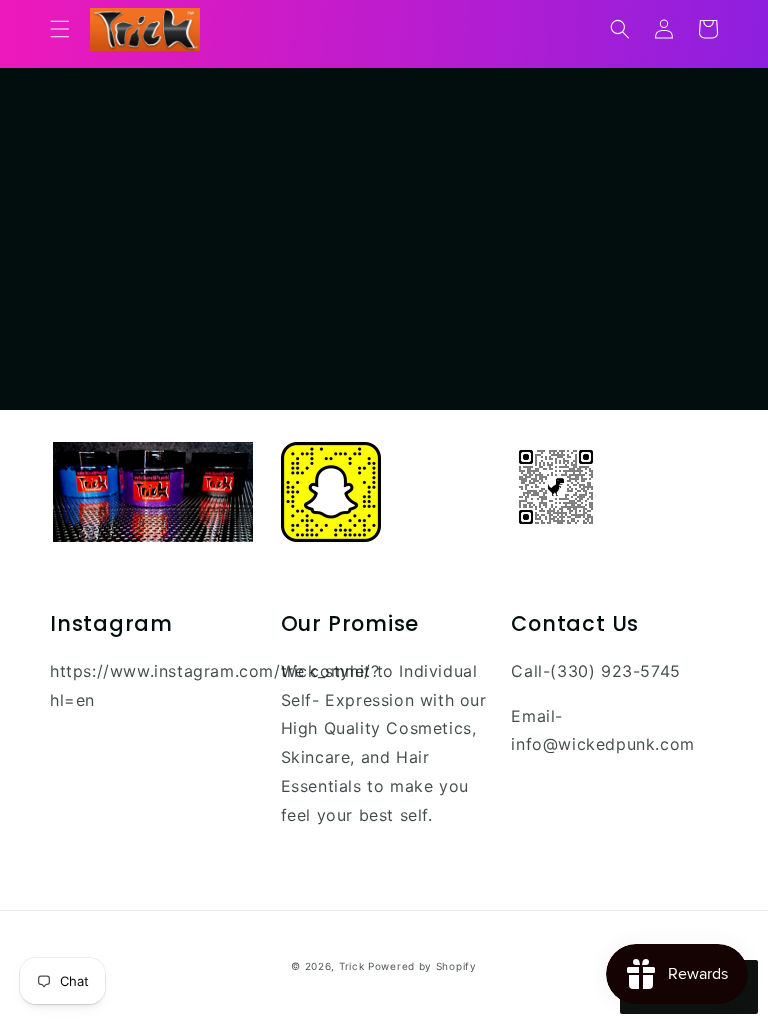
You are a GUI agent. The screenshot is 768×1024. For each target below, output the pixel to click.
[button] (60, 29)
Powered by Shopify (422, 966)
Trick (352, 966)
